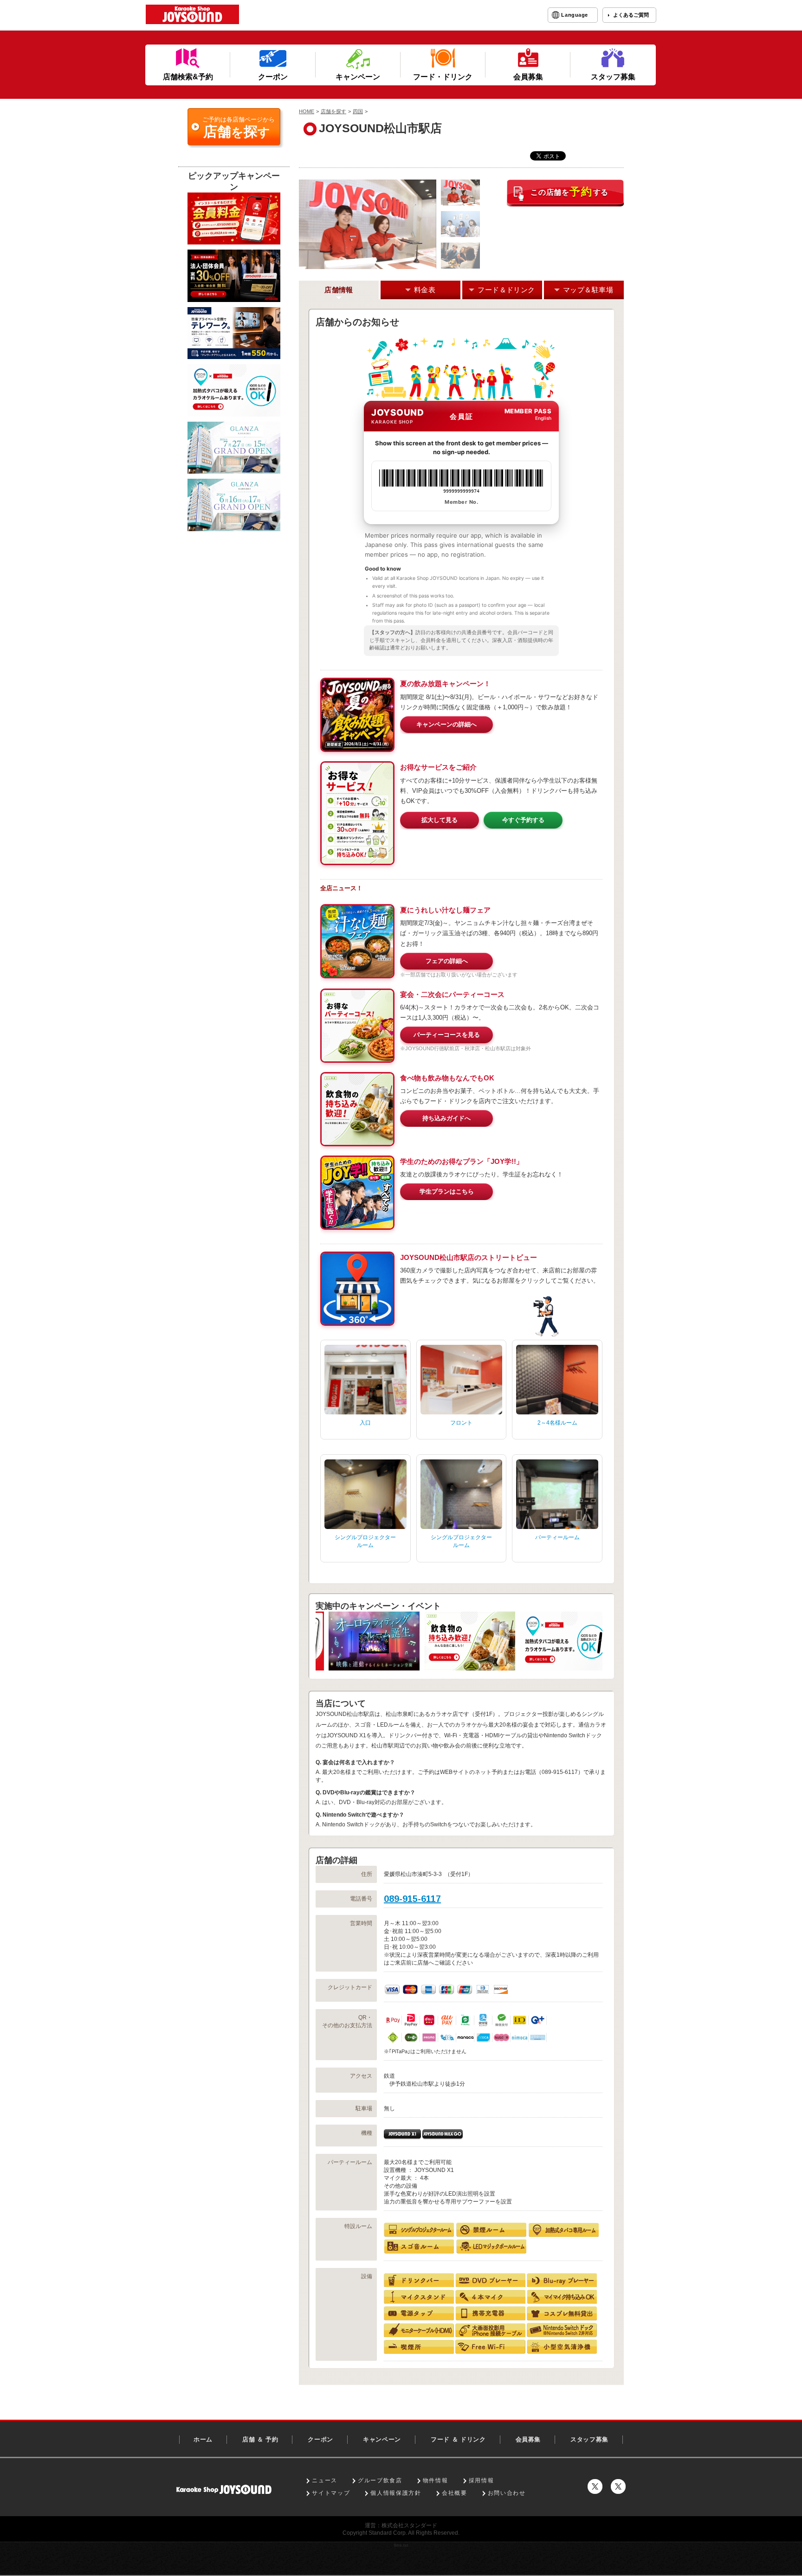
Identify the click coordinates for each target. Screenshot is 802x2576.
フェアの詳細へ (447, 961)
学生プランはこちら (447, 1192)
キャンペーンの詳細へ (446, 724)
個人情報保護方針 (396, 2493)
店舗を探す (333, 111)
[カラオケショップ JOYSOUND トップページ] (224, 2489)
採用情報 (482, 2480)
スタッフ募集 (589, 2439)
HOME (307, 111)
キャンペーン (382, 2439)
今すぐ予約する (523, 820)
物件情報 (436, 2480)
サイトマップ (331, 2493)
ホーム (203, 2439)
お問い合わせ (507, 2493)
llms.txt (401, 2545)
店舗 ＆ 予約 (260, 2439)
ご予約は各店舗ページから (239, 128)
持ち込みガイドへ (446, 1118)
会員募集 (528, 2439)
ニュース (325, 2480)
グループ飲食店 (380, 2480)
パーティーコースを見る (447, 1035)
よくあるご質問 (631, 15)
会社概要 (455, 2493)
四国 (358, 111)
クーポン (320, 2439)
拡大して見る (440, 820)
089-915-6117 (412, 1899)
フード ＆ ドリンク (458, 2439)
